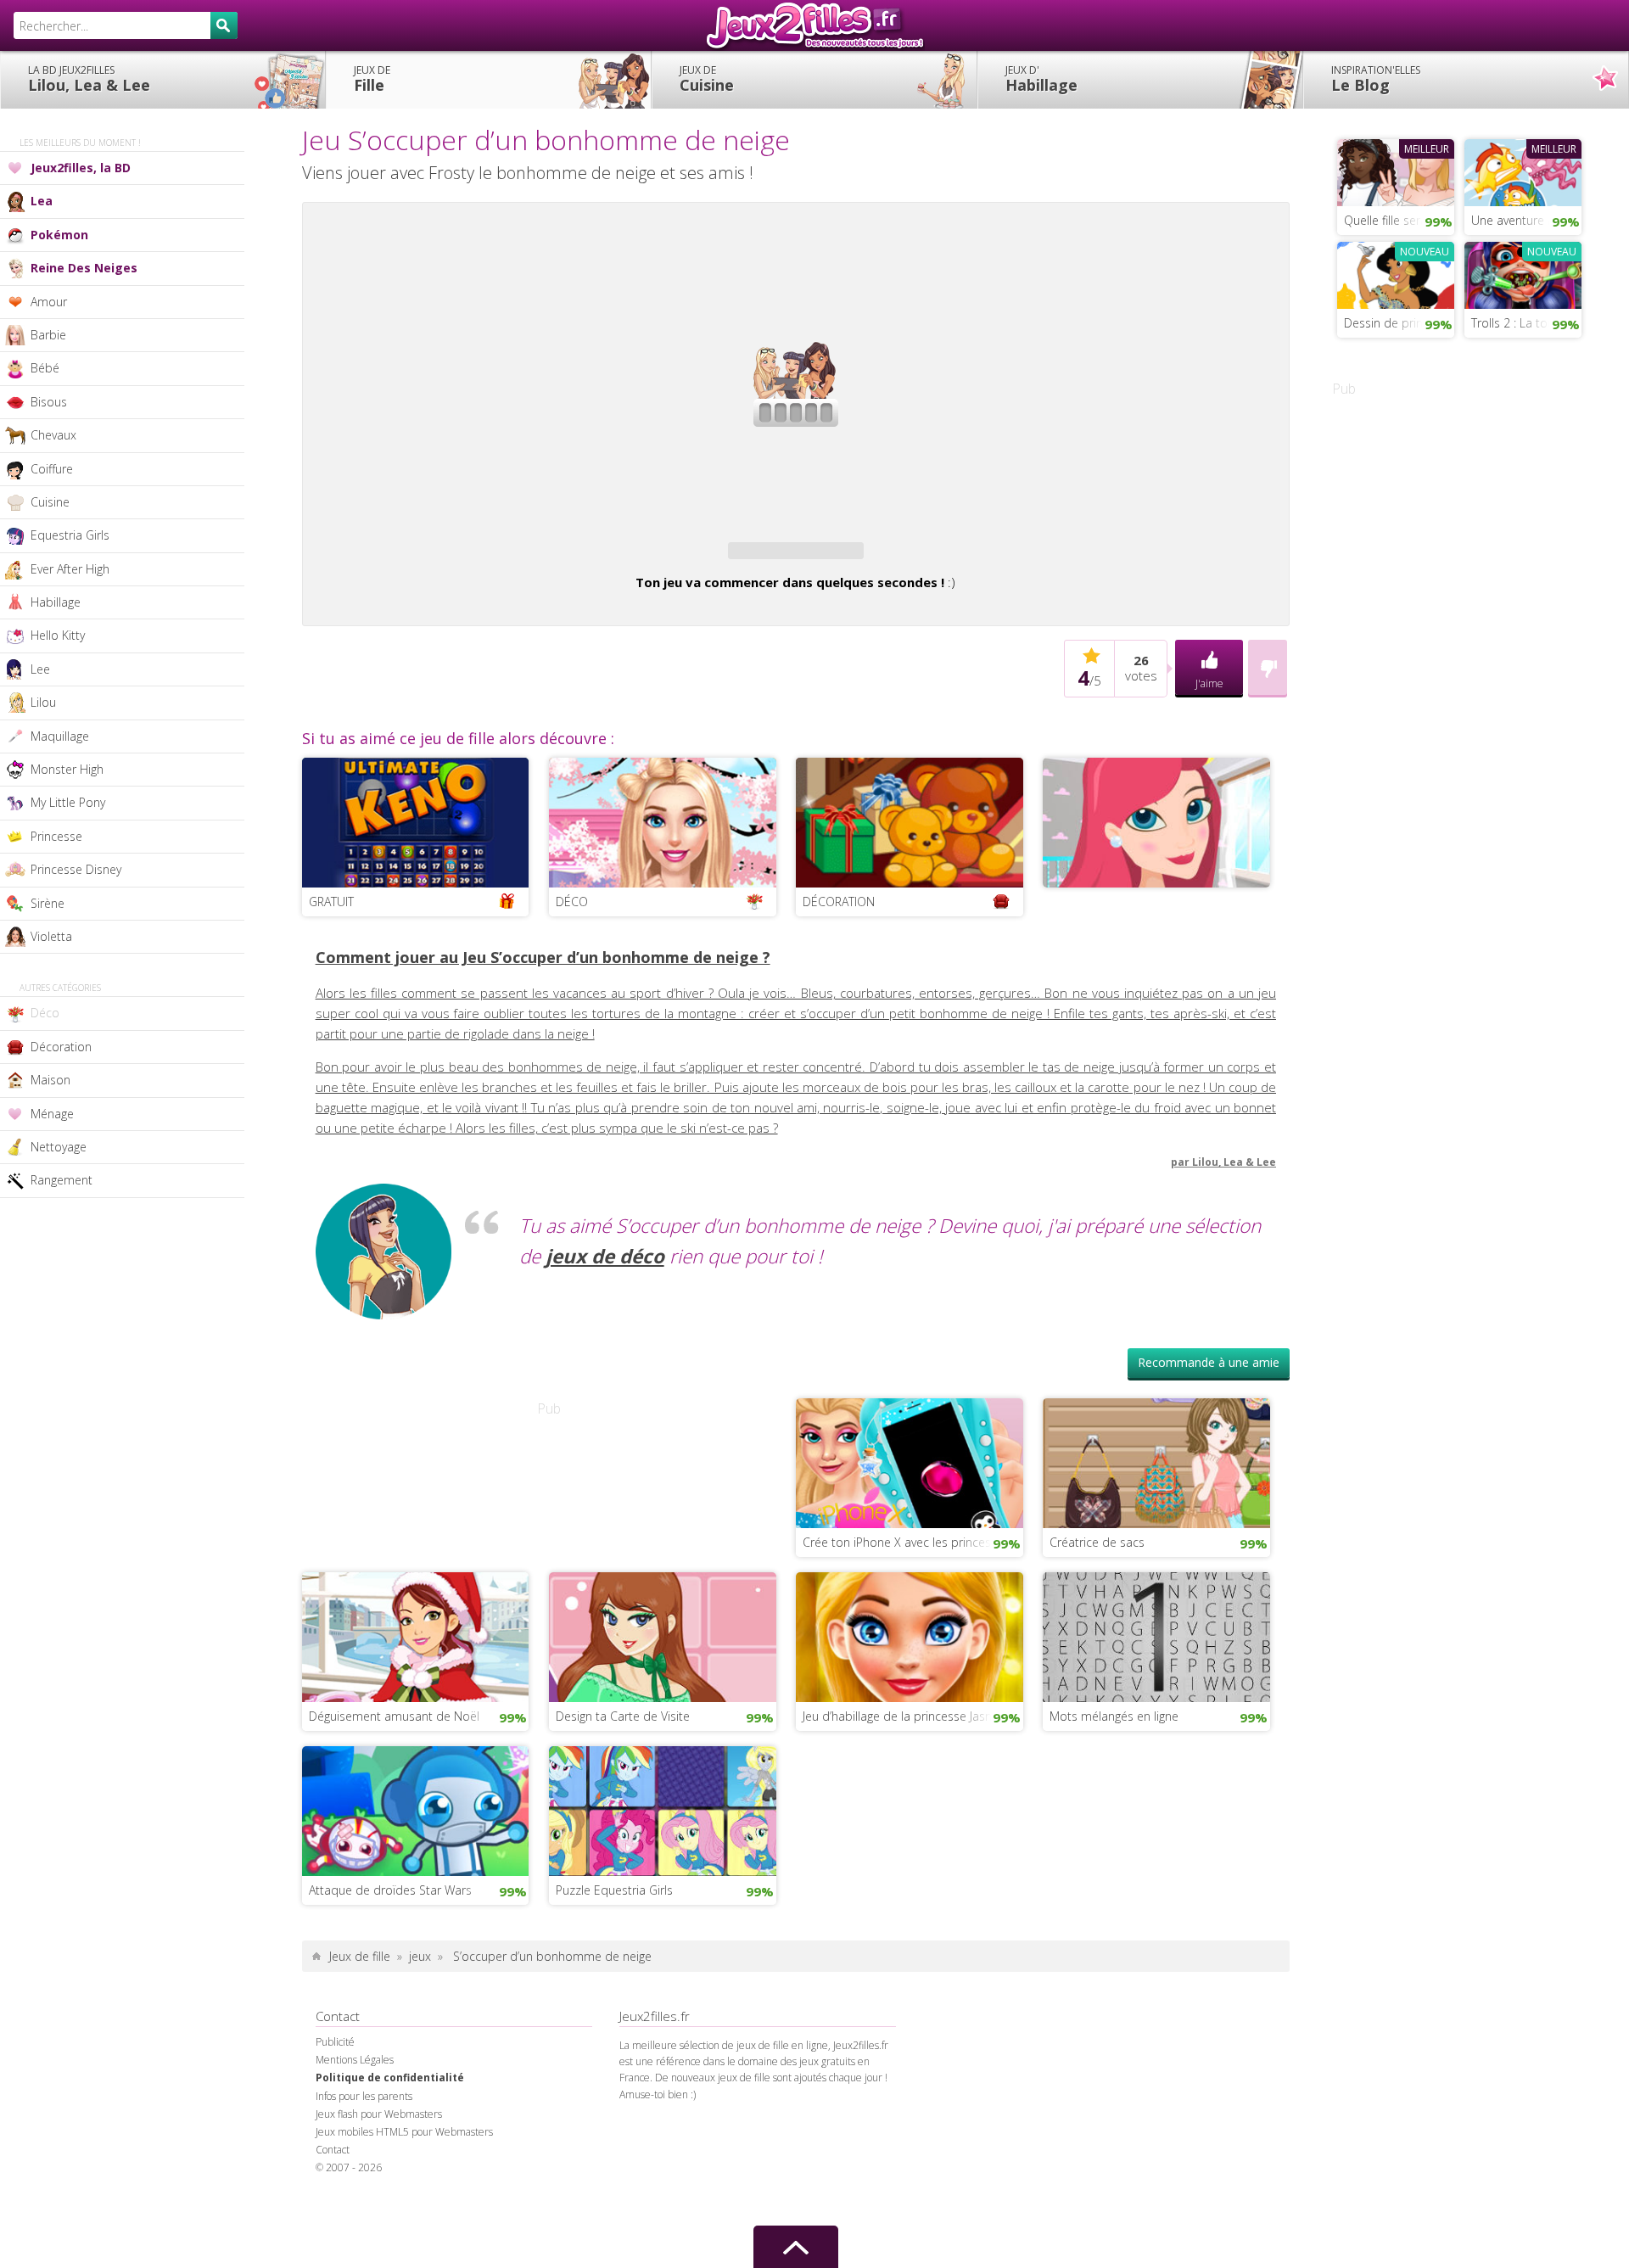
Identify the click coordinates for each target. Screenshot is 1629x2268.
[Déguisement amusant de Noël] (416, 1635)
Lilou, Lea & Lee (89, 79)
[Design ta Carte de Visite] (663, 1635)
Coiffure (52, 469)
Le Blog (1376, 79)
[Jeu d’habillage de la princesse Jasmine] (910, 1635)
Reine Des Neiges (84, 268)
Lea (42, 201)
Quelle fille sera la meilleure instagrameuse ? (1399, 220)
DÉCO (572, 902)
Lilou (43, 702)
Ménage (52, 1114)
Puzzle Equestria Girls (614, 1890)
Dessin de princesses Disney (1399, 323)
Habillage (1041, 79)
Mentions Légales (355, 2060)
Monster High (67, 769)
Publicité (335, 2042)
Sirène (48, 903)
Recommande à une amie (1209, 1362)
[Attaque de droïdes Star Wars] (416, 1809)
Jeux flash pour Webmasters (379, 2114)
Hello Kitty (58, 635)
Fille (372, 79)
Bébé (45, 368)
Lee (40, 669)
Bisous (49, 402)
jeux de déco (605, 1256)
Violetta (51, 936)
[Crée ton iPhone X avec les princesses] (910, 1461)
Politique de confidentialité (390, 2078)
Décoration (61, 1047)
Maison (50, 1080)
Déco (45, 1013)
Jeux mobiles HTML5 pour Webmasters (404, 2132)
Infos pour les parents (364, 2096)
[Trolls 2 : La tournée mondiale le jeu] (1523, 273)
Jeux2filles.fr (814, 25)
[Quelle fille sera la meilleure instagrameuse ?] (1396, 171)
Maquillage (60, 736)
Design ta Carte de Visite (623, 1716)
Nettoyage (59, 1147)
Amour (49, 302)
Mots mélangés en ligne (1114, 1716)
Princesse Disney (76, 869)
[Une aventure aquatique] (1523, 171)
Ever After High (70, 569)
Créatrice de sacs (1097, 1542)
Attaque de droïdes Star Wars (390, 1890)
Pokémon (59, 235)
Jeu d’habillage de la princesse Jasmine (907, 1716)
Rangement (62, 1180)
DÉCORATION (839, 902)
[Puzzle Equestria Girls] (663, 1809)
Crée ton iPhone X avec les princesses (906, 1542)
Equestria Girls (70, 535)
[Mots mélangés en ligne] (1156, 1635)
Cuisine (707, 79)
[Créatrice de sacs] (1156, 1461)
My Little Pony (68, 802)
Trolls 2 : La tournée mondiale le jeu (1526, 323)
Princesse (56, 836)
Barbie (48, 335)
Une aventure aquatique (1526, 220)
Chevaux (53, 435)
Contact (333, 2150)
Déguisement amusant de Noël (394, 1716)
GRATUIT (331, 902)
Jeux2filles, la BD (81, 168)
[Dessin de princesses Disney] (1396, 273)
